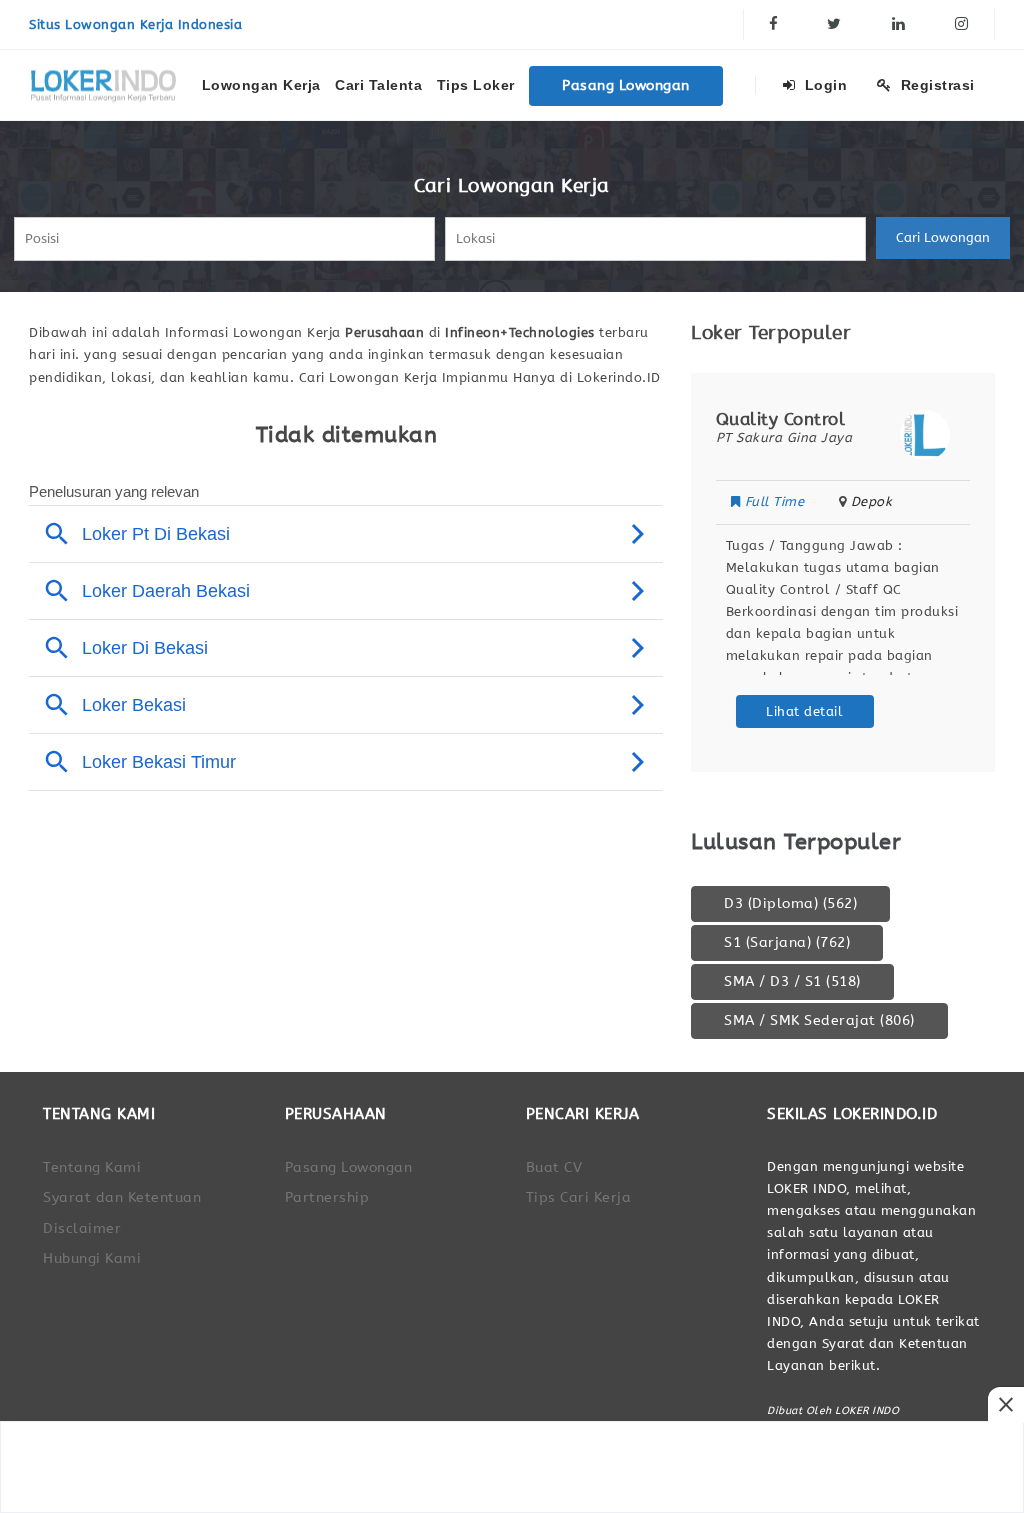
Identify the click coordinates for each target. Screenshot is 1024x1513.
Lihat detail (933, 711)
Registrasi (935, 85)
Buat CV (554, 1167)
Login (823, 85)
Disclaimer (82, 1228)
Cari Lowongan (943, 237)
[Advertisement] (512, 1467)
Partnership (327, 1197)
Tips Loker (476, 85)
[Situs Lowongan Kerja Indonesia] (104, 85)
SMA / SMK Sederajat (819, 1020)
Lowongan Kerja (261, 85)
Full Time (903, 501)
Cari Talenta (378, 85)
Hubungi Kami (92, 1258)
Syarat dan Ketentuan (122, 1197)
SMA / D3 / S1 (792, 981)
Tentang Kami (92, 1167)
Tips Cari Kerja (579, 1197)
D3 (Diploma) (790, 903)
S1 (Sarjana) (787, 942)
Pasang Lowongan (626, 85)
